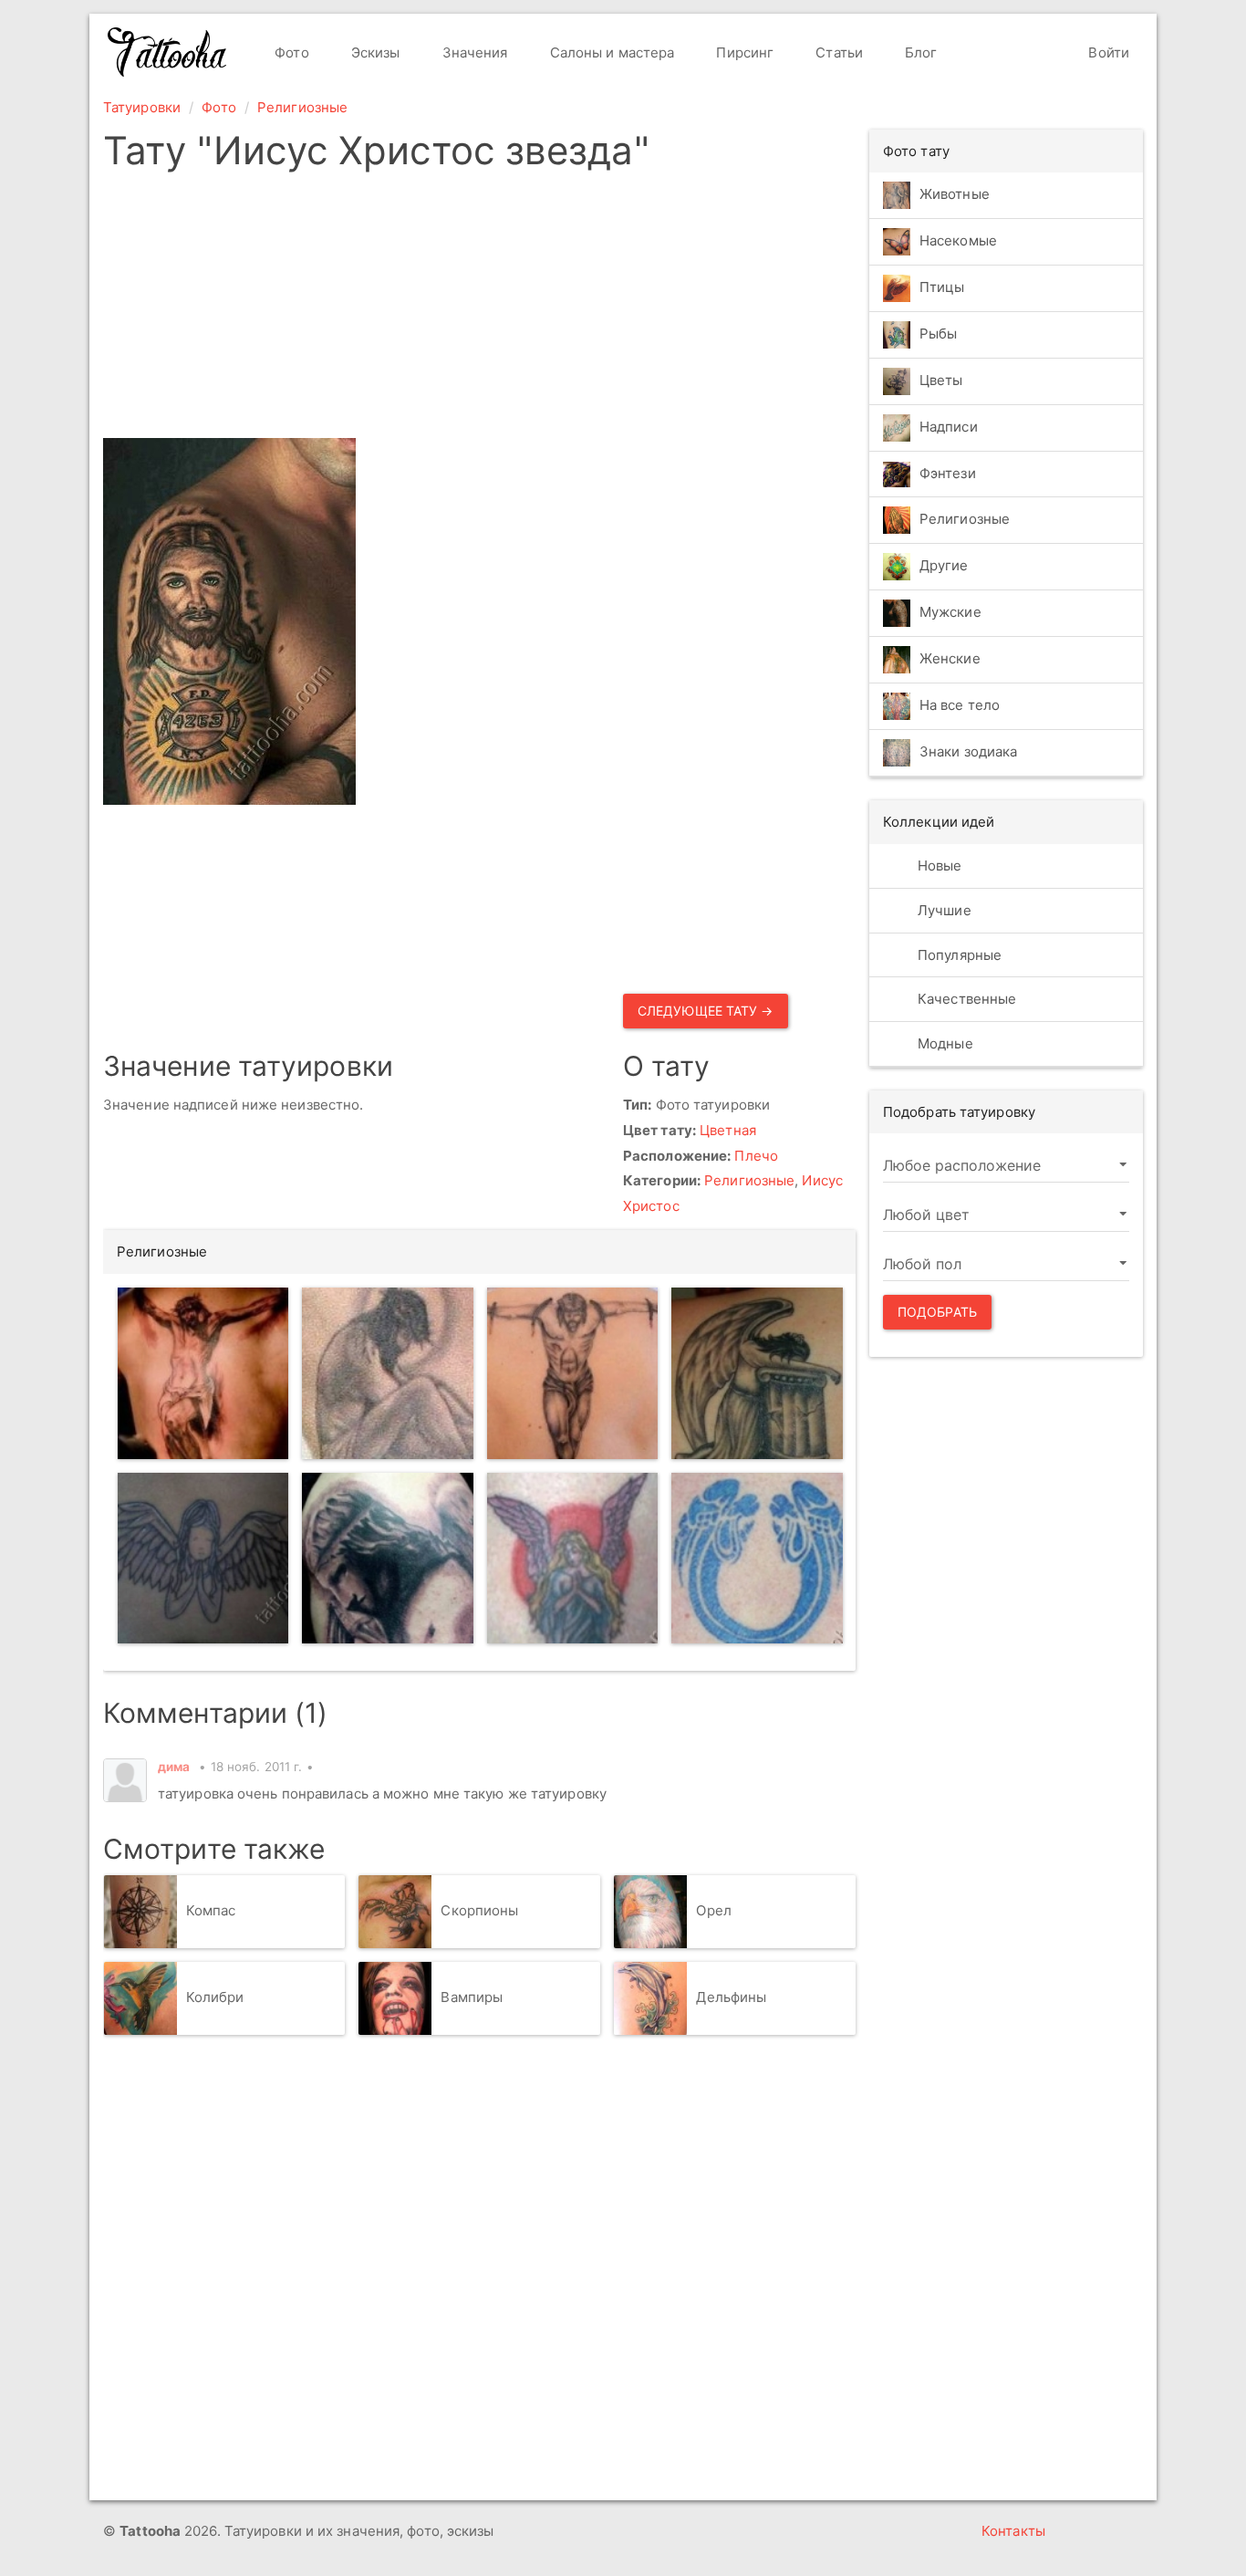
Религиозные (302, 107)
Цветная (728, 1130)
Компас (211, 1910)
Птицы (942, 287)
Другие (944, 566)
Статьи (837, 52)
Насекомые (958, 240)
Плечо (756, 1156)
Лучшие (943, 910)
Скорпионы (479, 1910)
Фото (290, 52)
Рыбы (938, 334)
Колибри (215, 1997)
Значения (473, 52)
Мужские (950, 613)
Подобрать (937, 1312)
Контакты (1013, 2531)
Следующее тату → (706, 1011)
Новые (938, 866)
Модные (944, 1043)
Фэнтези (948, 473)
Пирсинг (743, 52)
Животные (955, 194)
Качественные (965, 999)
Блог (919, 52)
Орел (713, 1910)
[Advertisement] (479, 310)
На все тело (960, 706)
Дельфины (731, 1997)
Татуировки (142, 107)
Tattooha (168, 52)
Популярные (958, 955)
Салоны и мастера (611, 52)
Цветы (941, 380)
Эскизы (374, 52)
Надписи (949, 427)
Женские (950, 659)
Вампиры (472, 1997)
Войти (1107, 52)
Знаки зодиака (968, 752)
